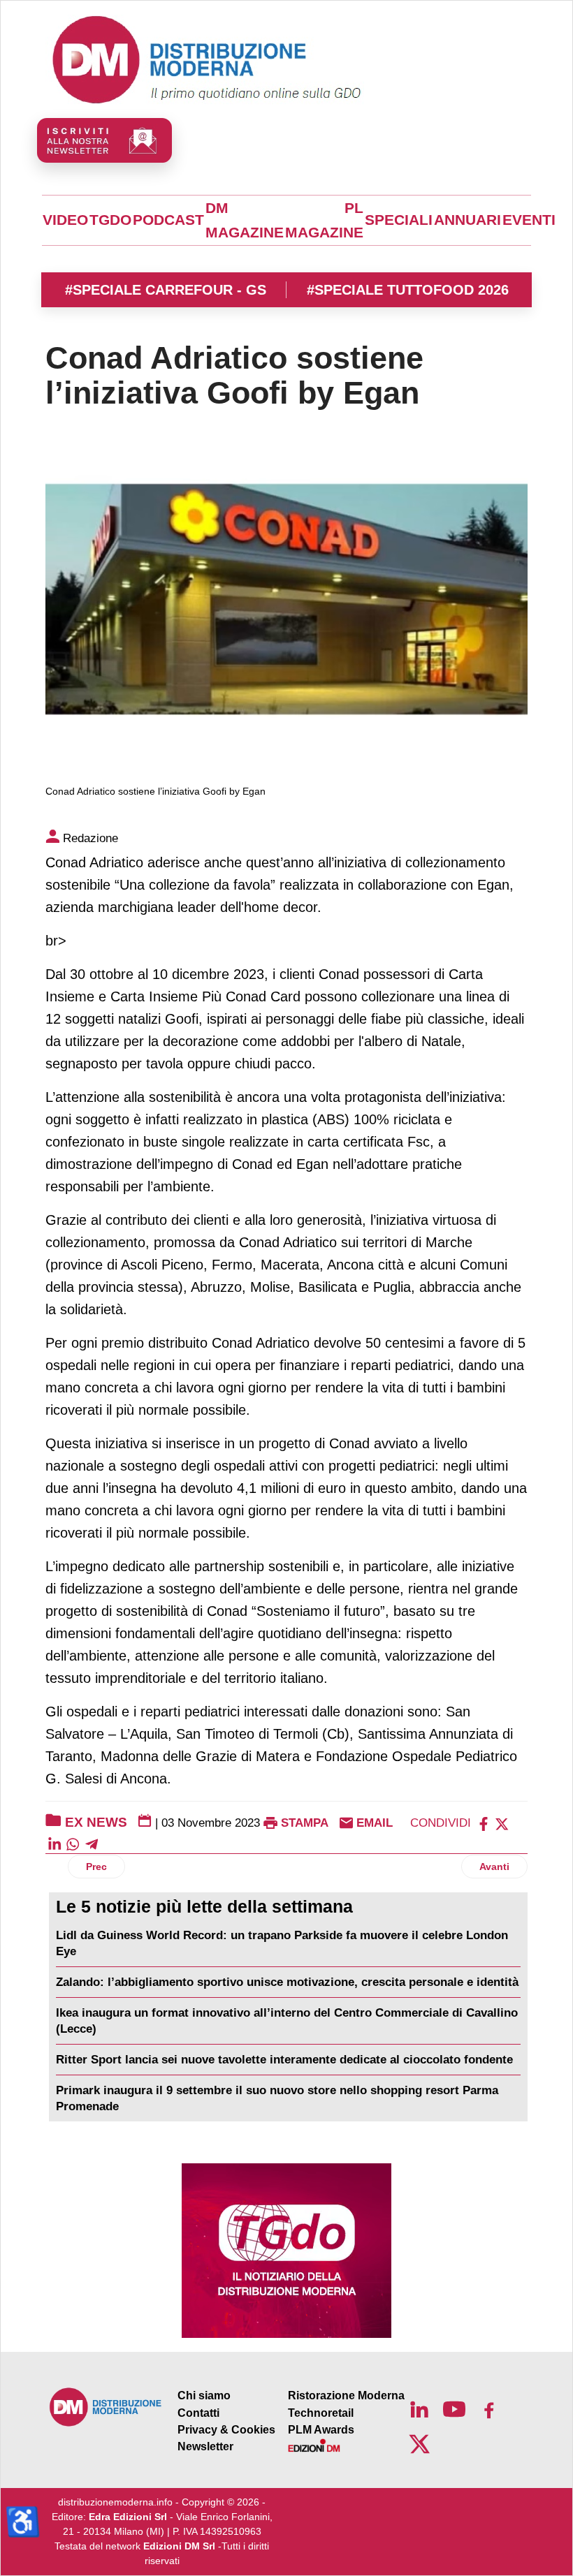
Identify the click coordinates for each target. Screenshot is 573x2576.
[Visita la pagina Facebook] (489, 2409)
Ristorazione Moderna (346, 2395)
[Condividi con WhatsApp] (73, 1844)
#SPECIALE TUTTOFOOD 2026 (408, 290)
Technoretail (321, 2413)
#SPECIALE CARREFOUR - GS (166, 290)
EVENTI (529, 220)
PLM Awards (321, 2430)
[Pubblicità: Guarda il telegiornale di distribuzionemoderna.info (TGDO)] (286, 2251)
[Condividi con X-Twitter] (502, 1823)
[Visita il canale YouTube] (454, 2409)
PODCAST (168, 220)
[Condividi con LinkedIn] (55, 1844)
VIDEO (65, 220)
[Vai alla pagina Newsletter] (104, 140)
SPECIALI (399, 220)
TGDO (110, 220)
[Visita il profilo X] (419, 2444)
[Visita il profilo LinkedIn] (419, 2409)
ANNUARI (467, 220)
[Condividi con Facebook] (484, 1823)
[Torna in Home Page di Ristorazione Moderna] (106, 2407)
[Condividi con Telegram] (92, 1844)
